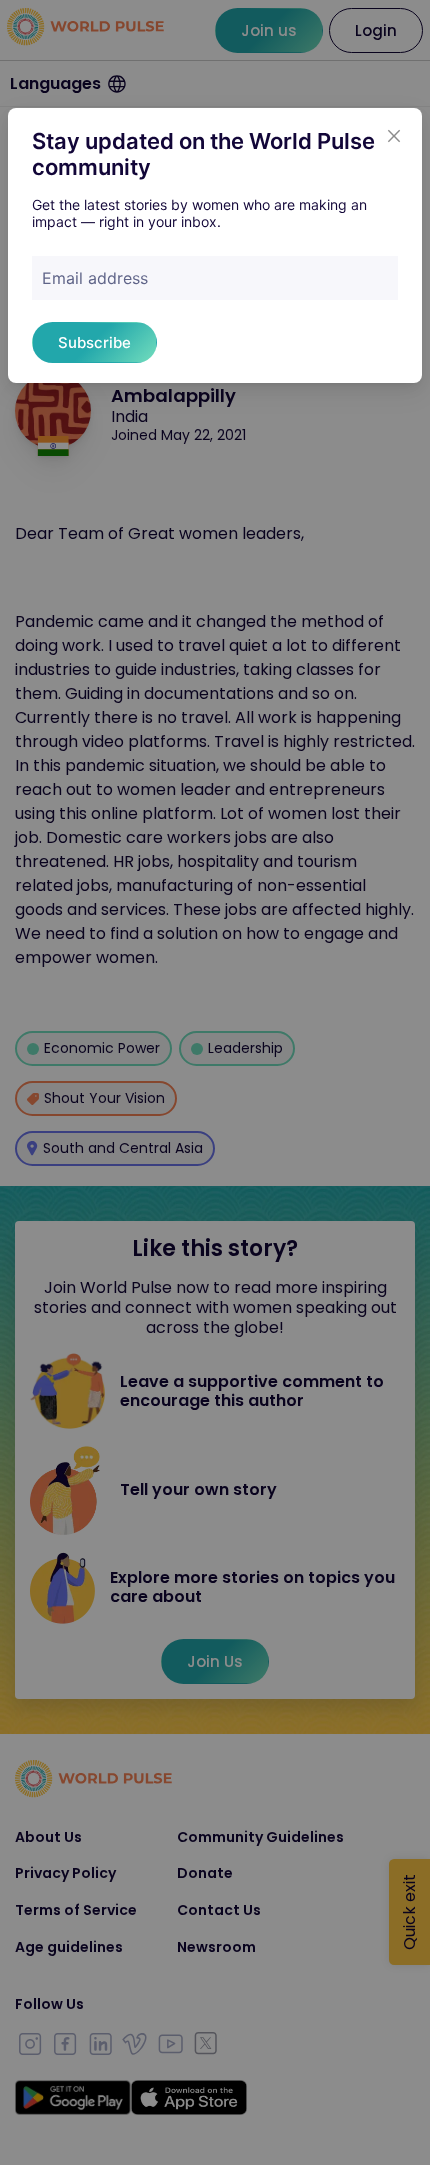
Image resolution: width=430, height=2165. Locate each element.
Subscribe (94, 342)
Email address (95, 278)
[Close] (394, 136)
